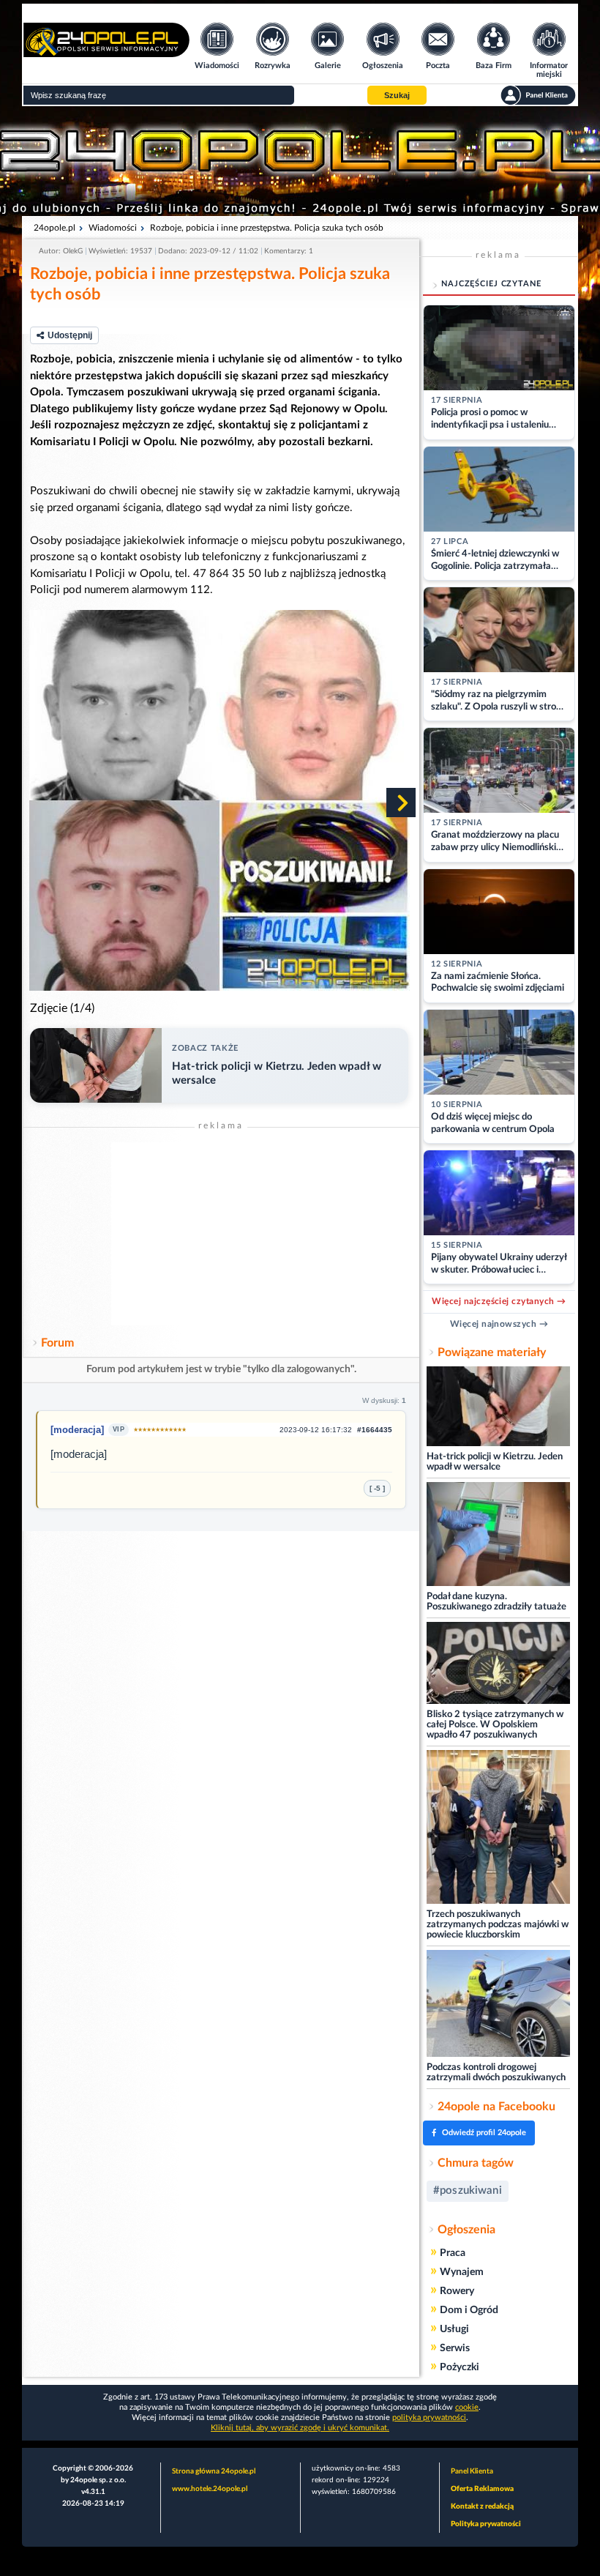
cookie (467, 2407)
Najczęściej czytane (491, 284)
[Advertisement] (221, 1234)
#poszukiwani (468, 2190)
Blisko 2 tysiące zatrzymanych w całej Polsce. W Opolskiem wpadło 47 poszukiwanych (495, 1725)
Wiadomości (113, 228)
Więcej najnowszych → (499, 1324)
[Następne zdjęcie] (401, 803)
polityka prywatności (429, 2417)
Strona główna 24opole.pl (214, 2471)
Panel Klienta (472, 2471)
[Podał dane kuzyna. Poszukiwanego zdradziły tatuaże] (498, 1535)
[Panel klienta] (538, 95)
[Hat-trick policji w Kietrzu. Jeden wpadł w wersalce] (498, 1407)
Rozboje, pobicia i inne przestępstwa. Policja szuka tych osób (267, 228)
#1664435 (375, 1430)
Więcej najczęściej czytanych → (499, 1301)
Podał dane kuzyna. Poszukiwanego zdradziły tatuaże (496, 1602)
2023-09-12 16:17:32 (316, 1430)
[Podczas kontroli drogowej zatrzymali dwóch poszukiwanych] (498, 2004)
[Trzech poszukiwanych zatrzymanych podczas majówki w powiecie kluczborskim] (498, 1828)
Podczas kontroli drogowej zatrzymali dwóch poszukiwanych (496, 2073)
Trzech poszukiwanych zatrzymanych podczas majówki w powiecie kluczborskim (498, 1925)
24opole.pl (55, 228)
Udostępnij (70, 335)
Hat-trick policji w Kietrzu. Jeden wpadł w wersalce (495, 1462)
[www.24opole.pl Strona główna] (106, 52)
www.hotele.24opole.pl (210, 2489)
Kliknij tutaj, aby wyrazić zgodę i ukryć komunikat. (300, 2428)
